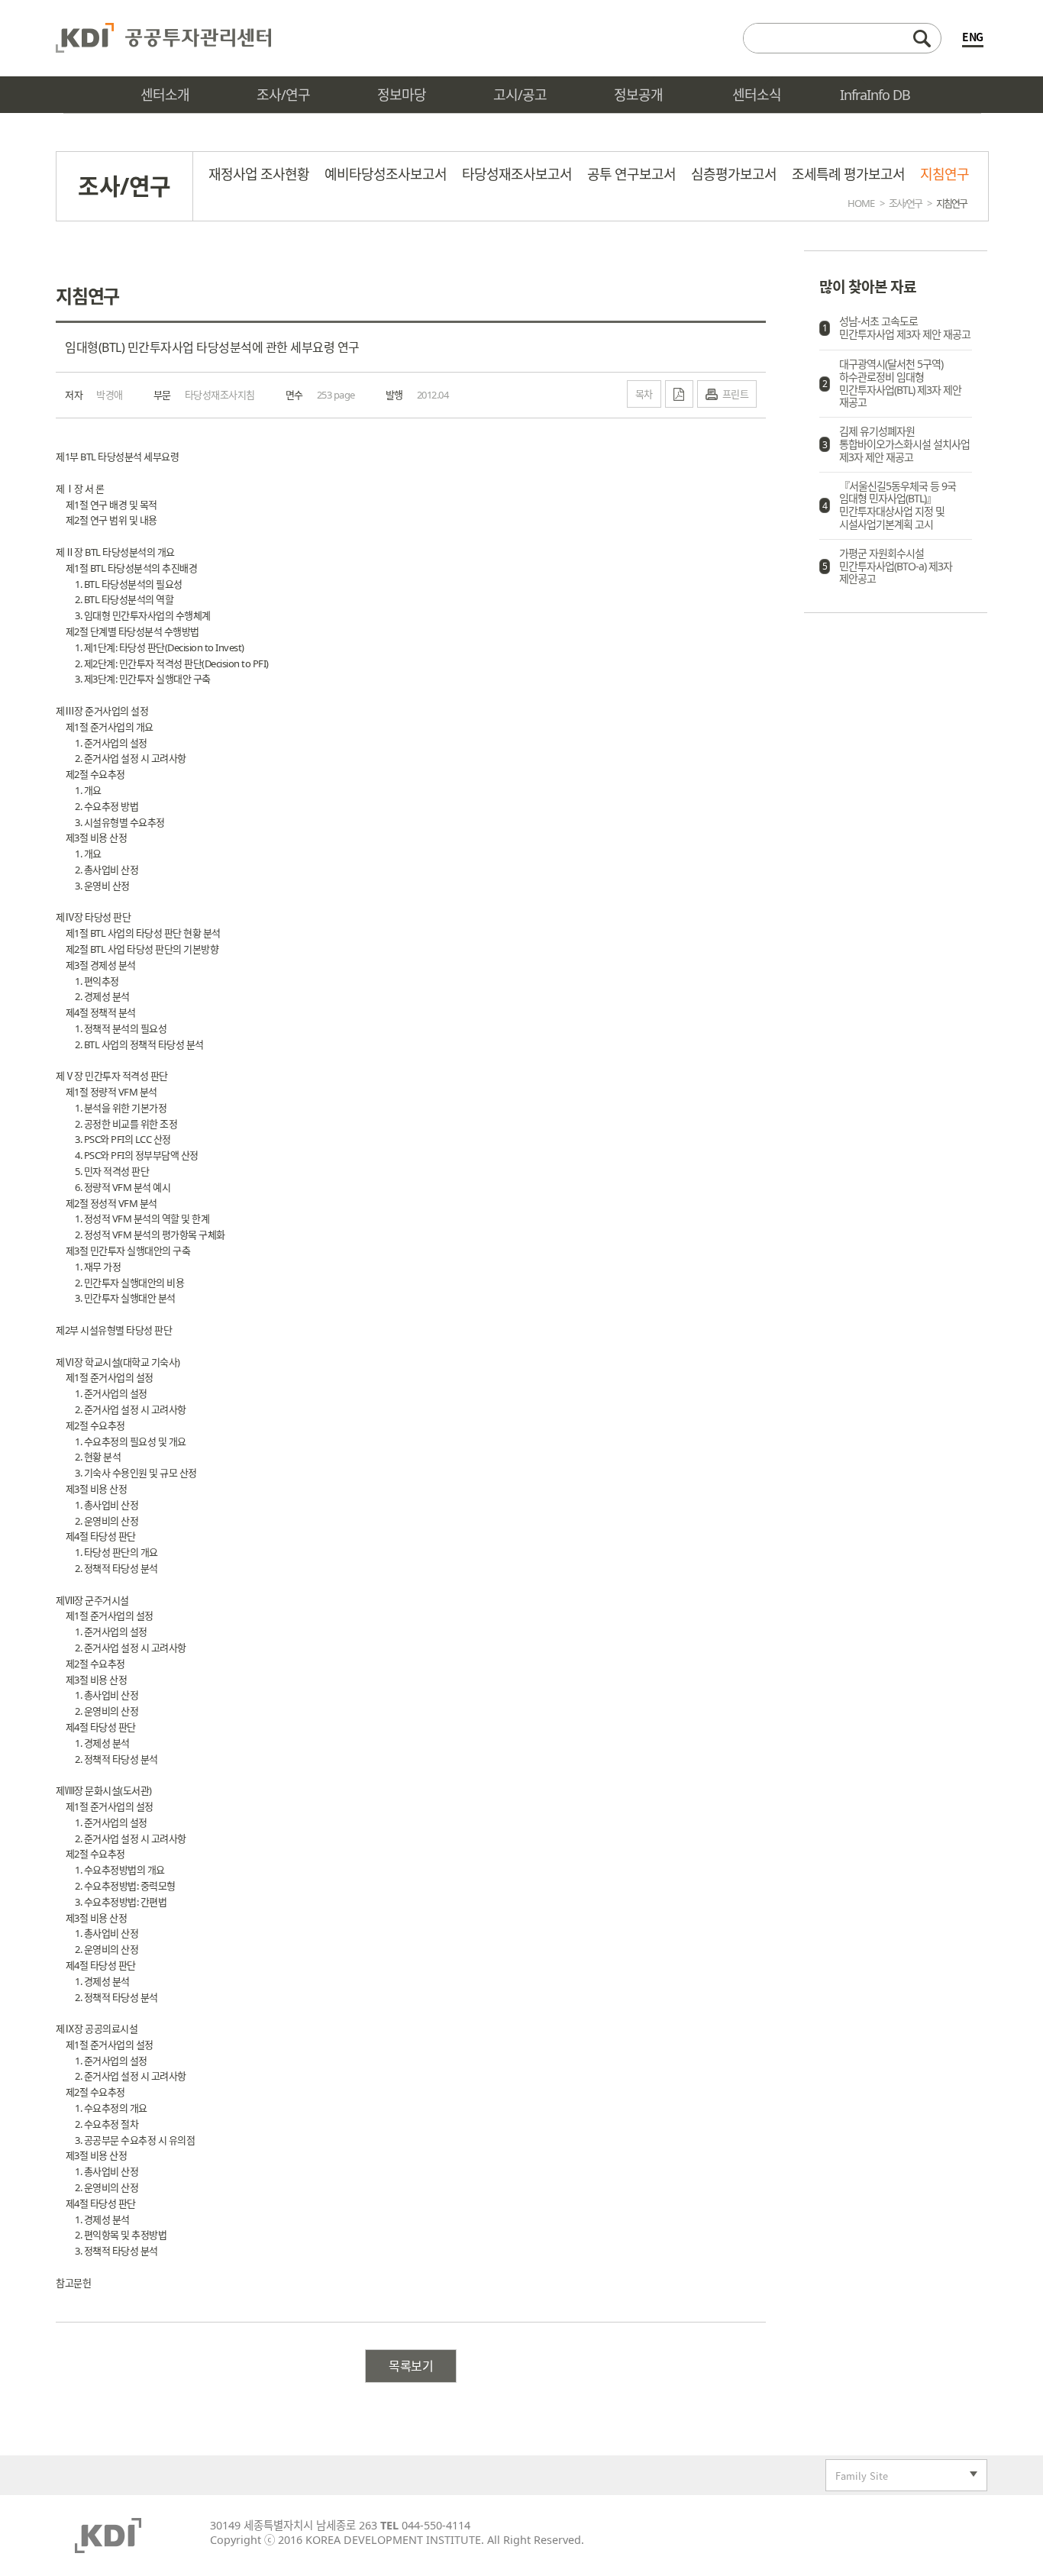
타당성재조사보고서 (517, 174)
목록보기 (411, 2366)
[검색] (842, 38)
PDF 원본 (679, 394)
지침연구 (945, 174)
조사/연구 (905, 203)
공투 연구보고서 (631, 174)
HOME (861, 203)
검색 (922, 38)
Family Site (857, 2477)
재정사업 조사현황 (259, 174)
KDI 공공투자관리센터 (163, 38)
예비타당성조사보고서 (386, 174)
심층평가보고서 (734, 174)
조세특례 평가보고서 (848, 174)
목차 (644, 394)
